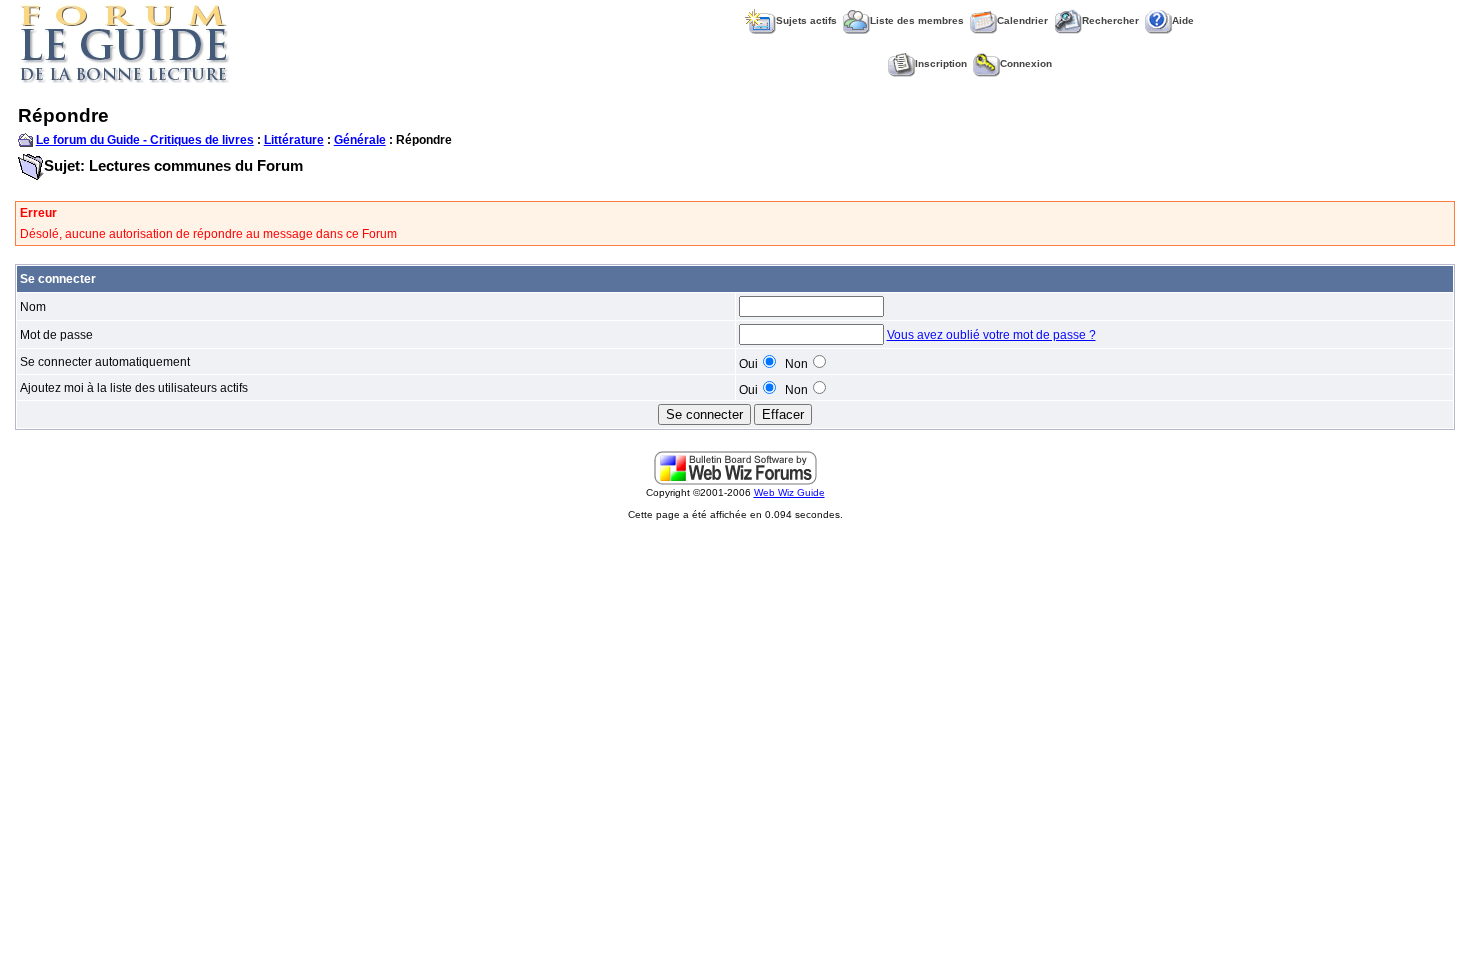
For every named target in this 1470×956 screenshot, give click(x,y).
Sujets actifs (806, 20)
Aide (1183, 20)
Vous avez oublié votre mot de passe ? (991, 335)
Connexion (1026, 63)
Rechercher (1110, 20)
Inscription (941, 63)
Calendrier (1022, 20)
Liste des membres (917, 20)
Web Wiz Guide (789, 492)
